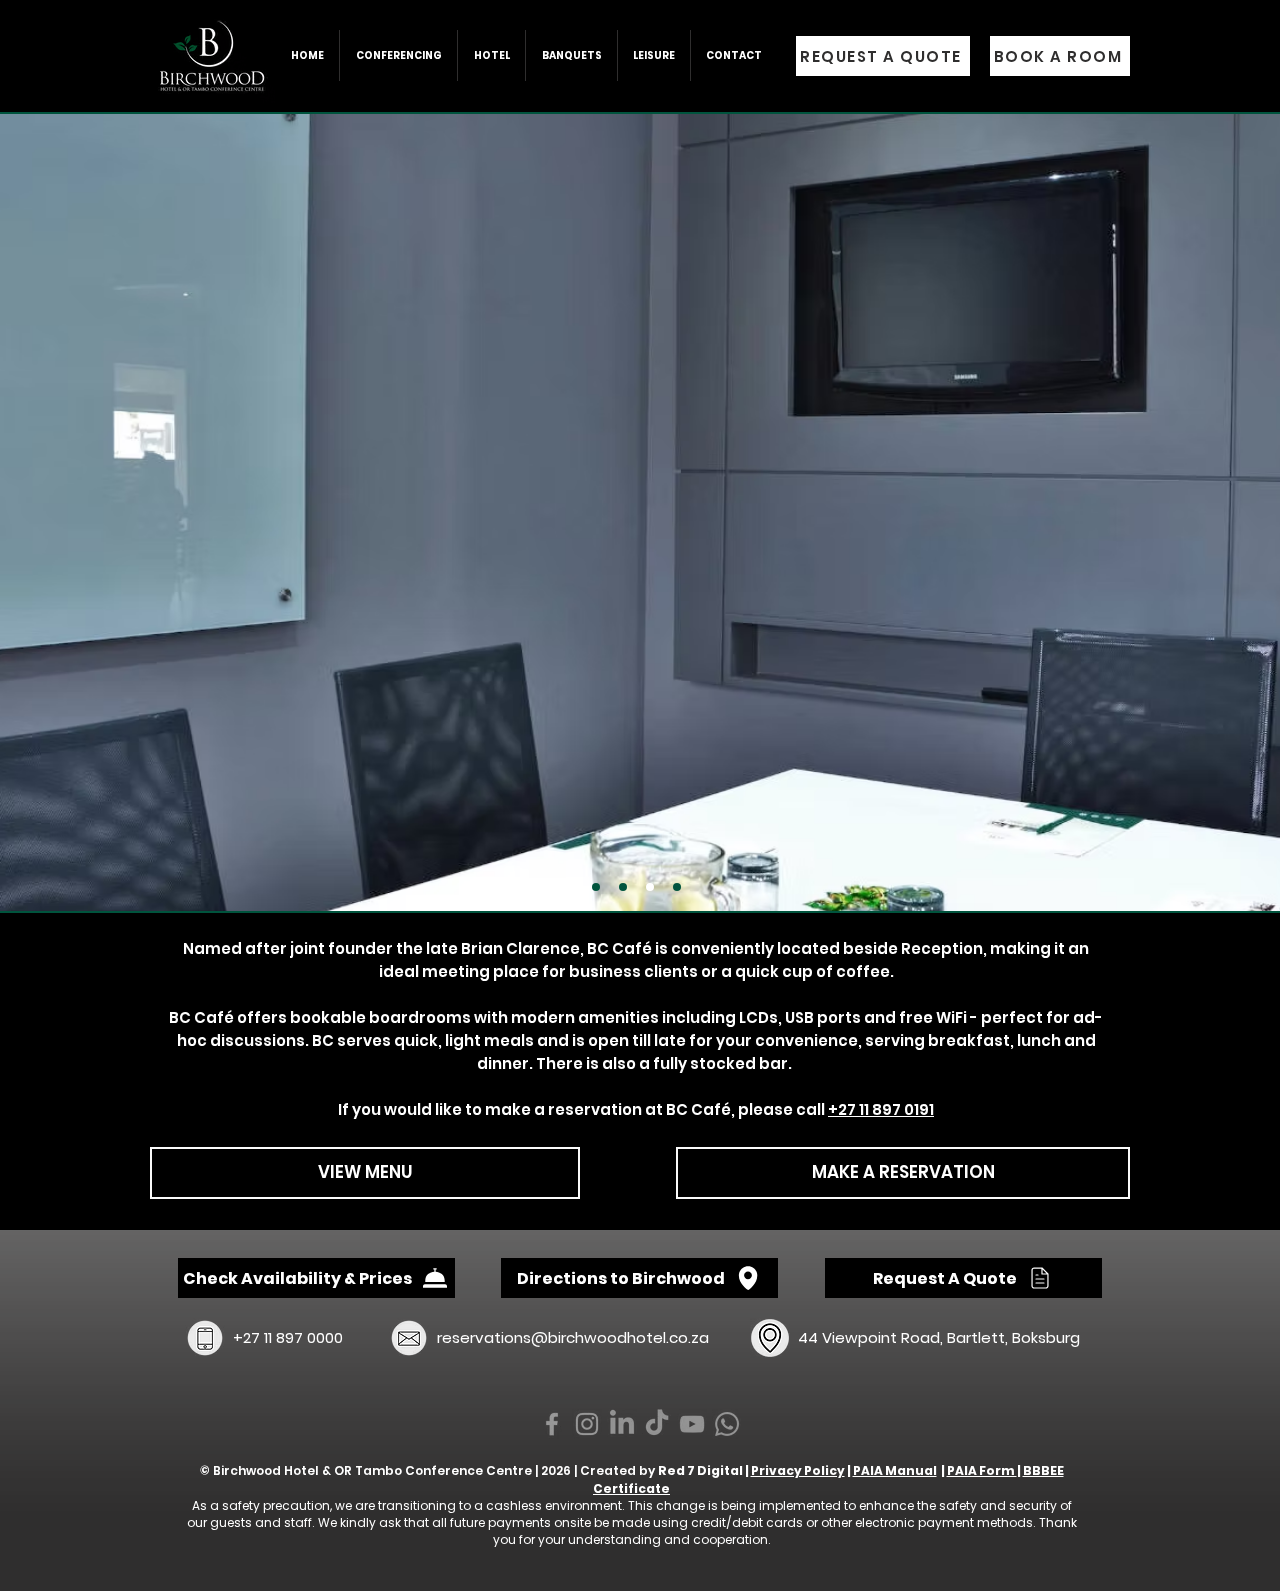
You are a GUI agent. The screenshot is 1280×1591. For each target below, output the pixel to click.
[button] (491, 55)
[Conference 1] (596, 887)
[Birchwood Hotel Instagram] (587, 1424)
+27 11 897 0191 (881, 1109)
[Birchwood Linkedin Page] (622, 1424)
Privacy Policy (798, 1470)
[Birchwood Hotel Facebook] (552, 1424)
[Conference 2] (650, 887)
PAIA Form (982, 1470)
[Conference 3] (623, 887)
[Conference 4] (677, 887)
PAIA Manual (895, 1470)
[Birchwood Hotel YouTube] (692, 1424)
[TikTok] (657, 1424)
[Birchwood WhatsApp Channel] (727, 1424)
